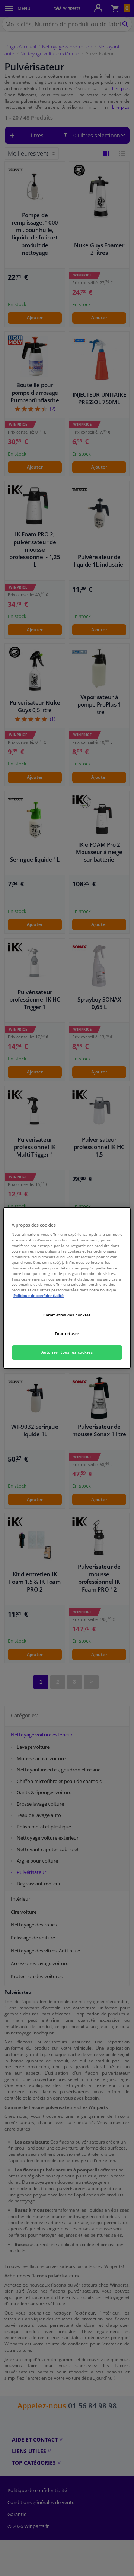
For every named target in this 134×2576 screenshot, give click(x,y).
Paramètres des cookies (67, 1315)
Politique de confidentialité (39, 1295)
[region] (67, 1288)
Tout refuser (67, 1333)
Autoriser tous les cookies (67, 1352)
